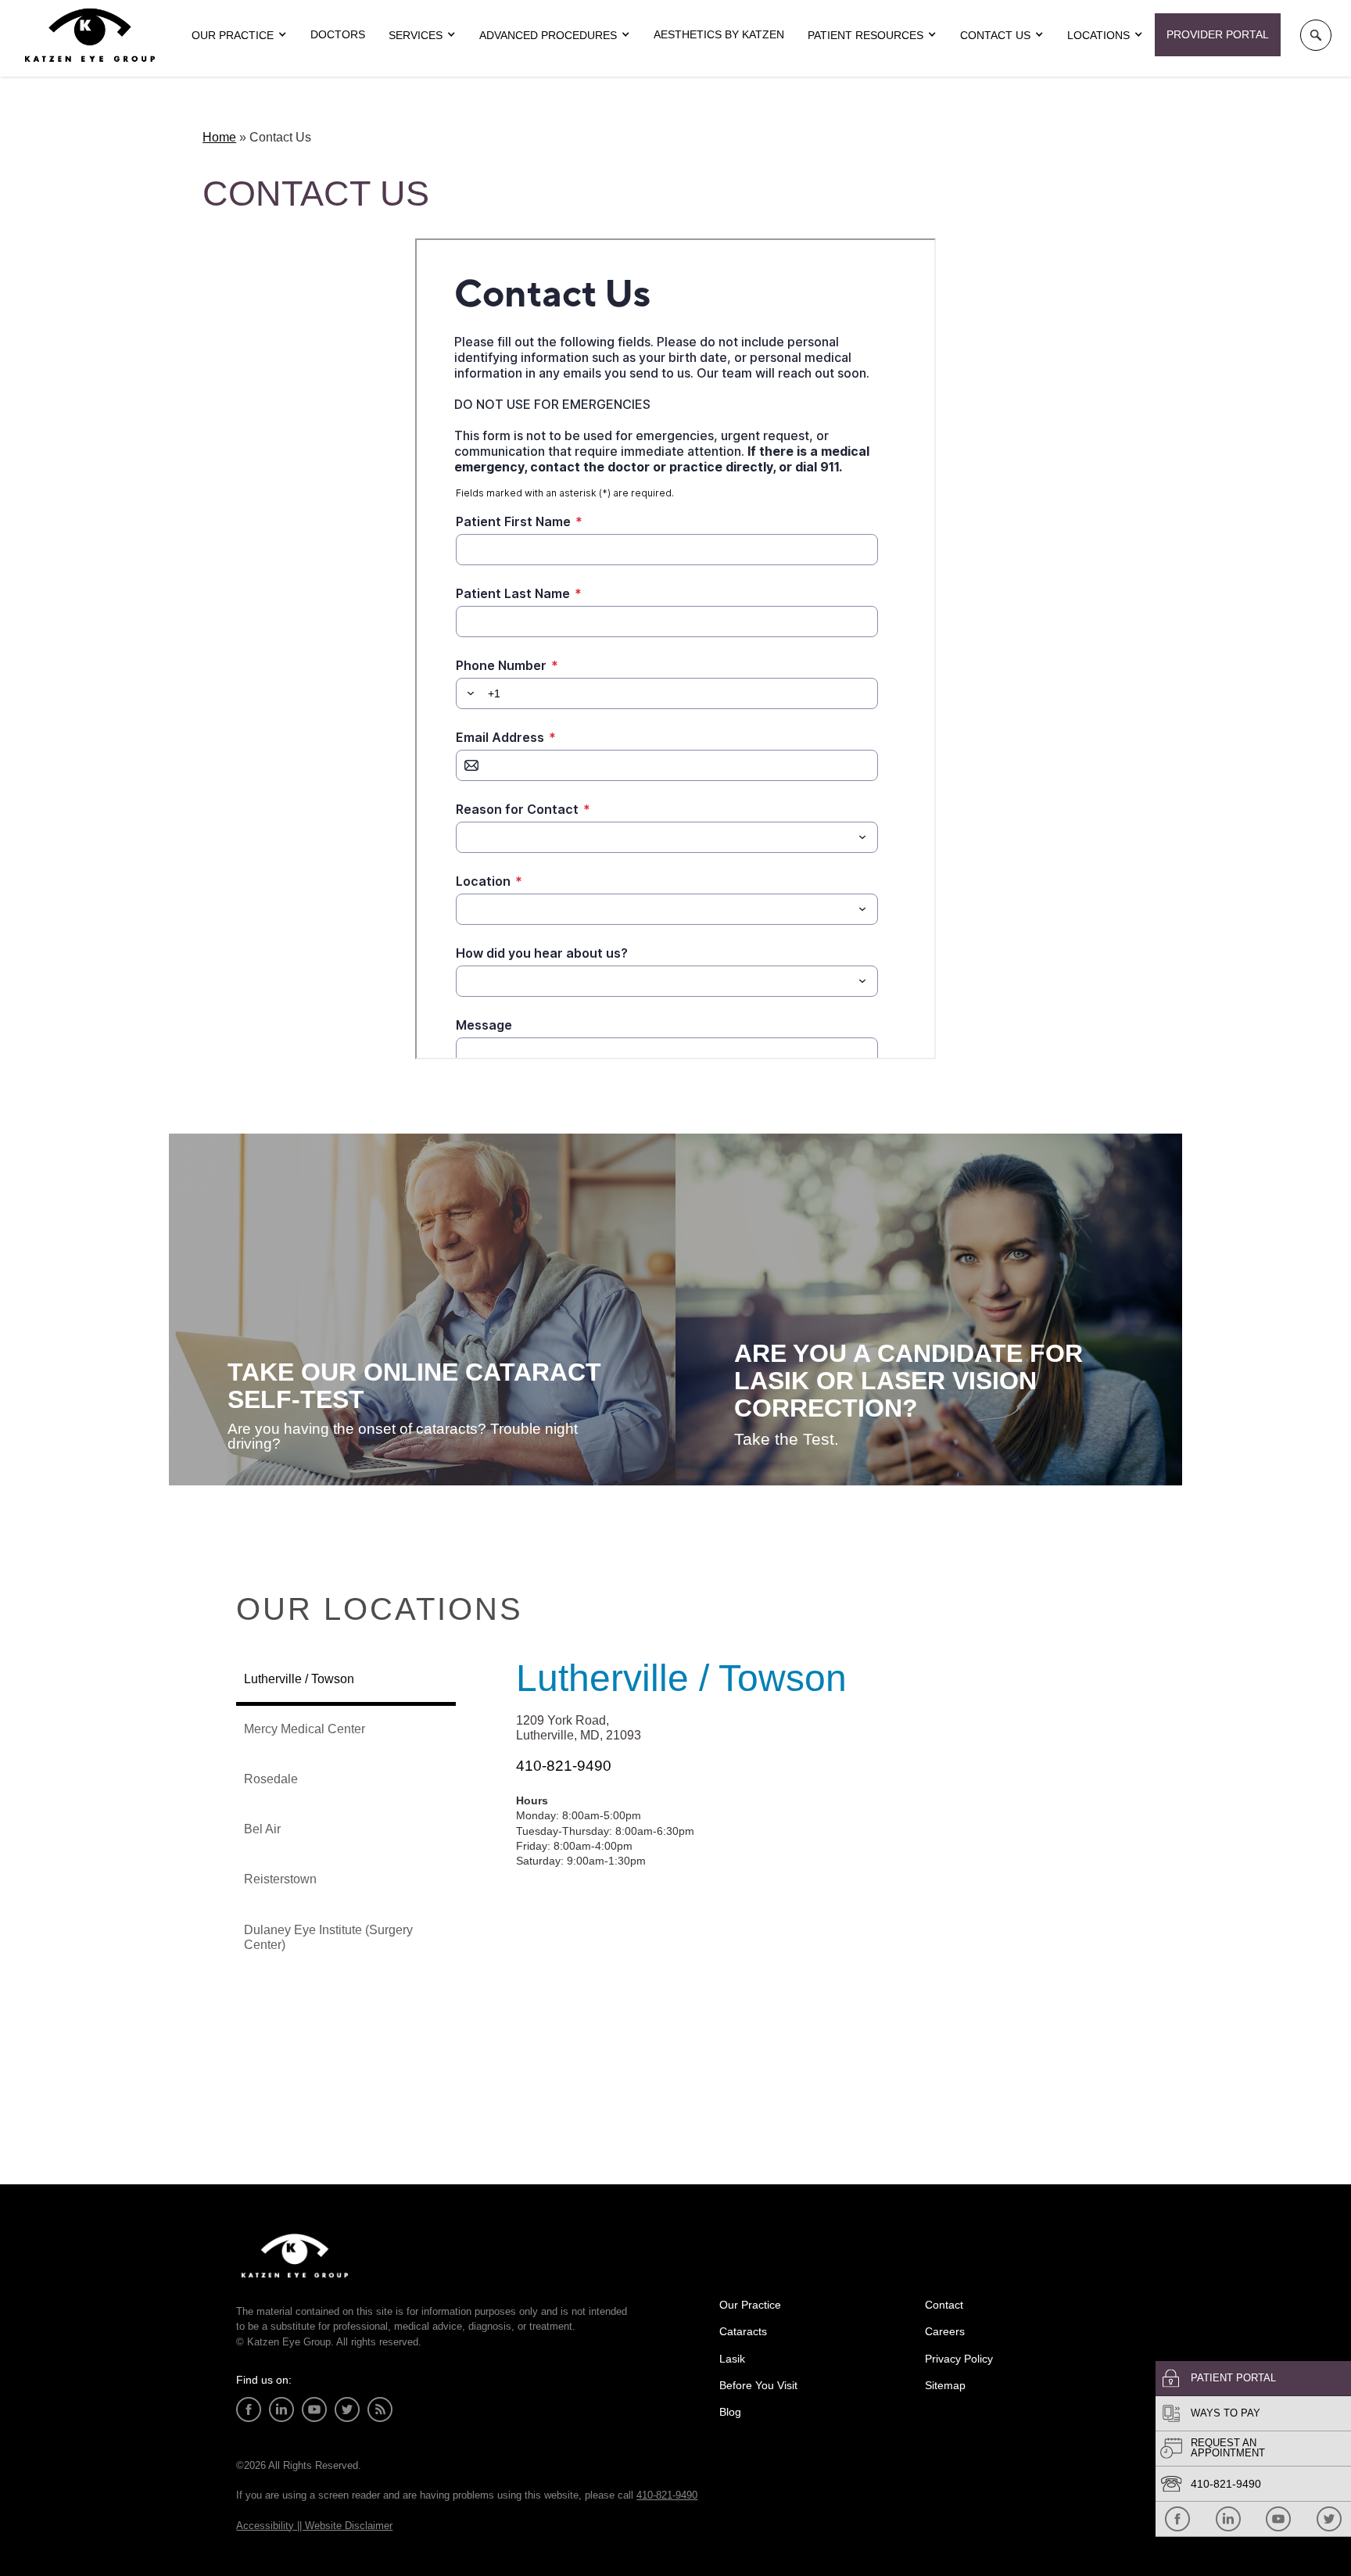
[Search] (1316, 35)
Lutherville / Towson (681, 1678)
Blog (730, 2412)
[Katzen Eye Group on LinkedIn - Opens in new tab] (1228, 2519)
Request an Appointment (1228, 2448)
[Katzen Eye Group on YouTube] (1278, 2519)
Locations (1098, 35)
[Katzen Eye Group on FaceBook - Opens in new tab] (1177, 2519)
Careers (945, 2331)
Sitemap (945, 2385)
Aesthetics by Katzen (719, 34)
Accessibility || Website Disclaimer (314, 2526)
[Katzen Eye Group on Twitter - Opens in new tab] (1329, 2519)
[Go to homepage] (90, 35)
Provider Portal (1218, 34)
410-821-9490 (1226, 2484)
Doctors (338, 34)
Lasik (732, 2359)
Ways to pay (1226, 2413)
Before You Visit (758, 2385)
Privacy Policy (959, 2359)
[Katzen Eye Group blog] (380, 2409)
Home (219, 137)
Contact (944, 2305)
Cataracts (743, 2331)
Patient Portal (1233, 2378)
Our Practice (750, 2305)
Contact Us (995, 35)
